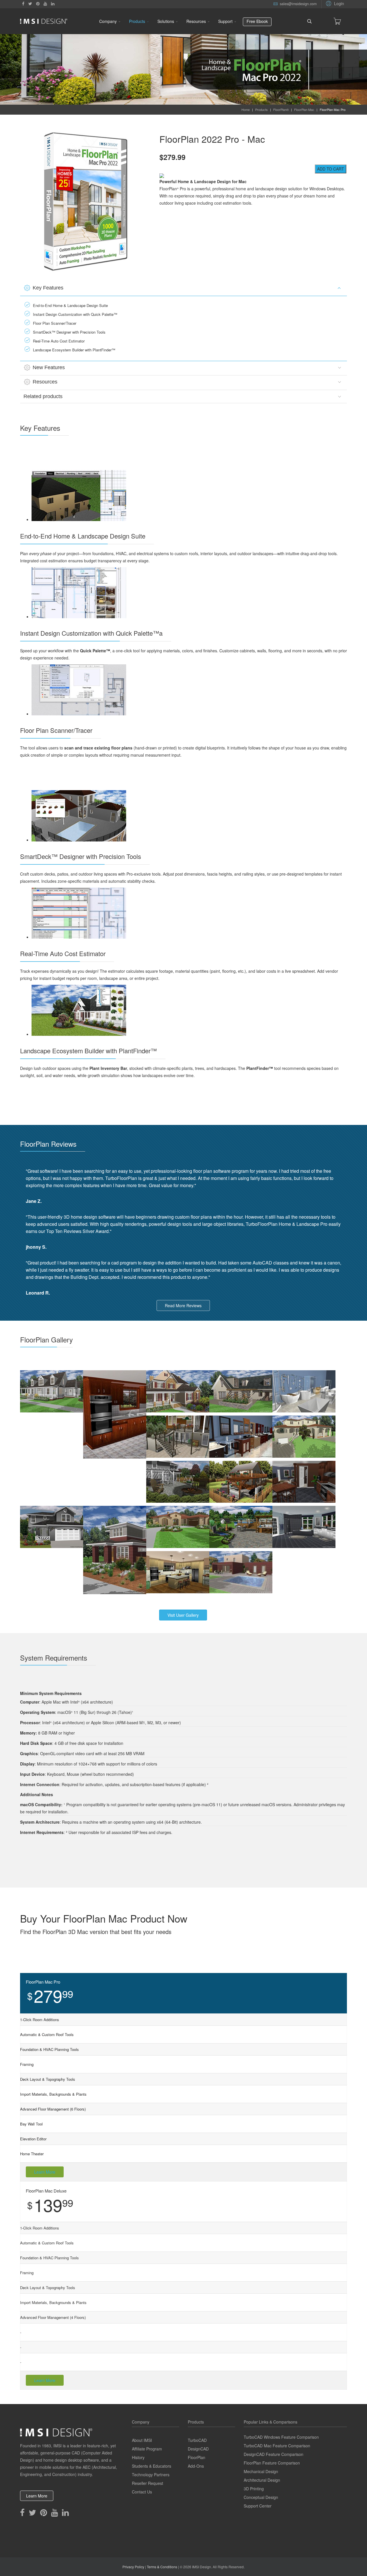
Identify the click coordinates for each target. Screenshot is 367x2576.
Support (225, 21)
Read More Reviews (183, 1305)
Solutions (166, 21)
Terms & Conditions (162, 2567)
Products (137, 21)
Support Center (258, 2506)
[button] (334, 3)
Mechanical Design (261, 2471)
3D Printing (254, 2489)
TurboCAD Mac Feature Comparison (277, 2446)
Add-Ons (196, 2466)
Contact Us (142, 2492)
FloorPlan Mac (304, 109)
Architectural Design (262, 2480)
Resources (196, 21)
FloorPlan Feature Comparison (272, 2463)
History (138, 2457)
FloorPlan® (281, 109)
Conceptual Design (261, 2497)
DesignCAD (198, 2449)
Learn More (45, 2172)
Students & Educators (152, 2466)
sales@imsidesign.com (298, 4)
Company (108, 21)
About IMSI (142, 2440)
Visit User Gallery (183, 1615)
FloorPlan (197, 2457)
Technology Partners (151, 2475)
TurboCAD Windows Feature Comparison (281, 2437)
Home (246, 109)
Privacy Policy (133, 2567)
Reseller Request (148, 2483)
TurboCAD (197, 2440)
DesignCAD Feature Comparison (274, 2454)
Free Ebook (257, 21)
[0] (337, 21)
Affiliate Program (147, 2449)
